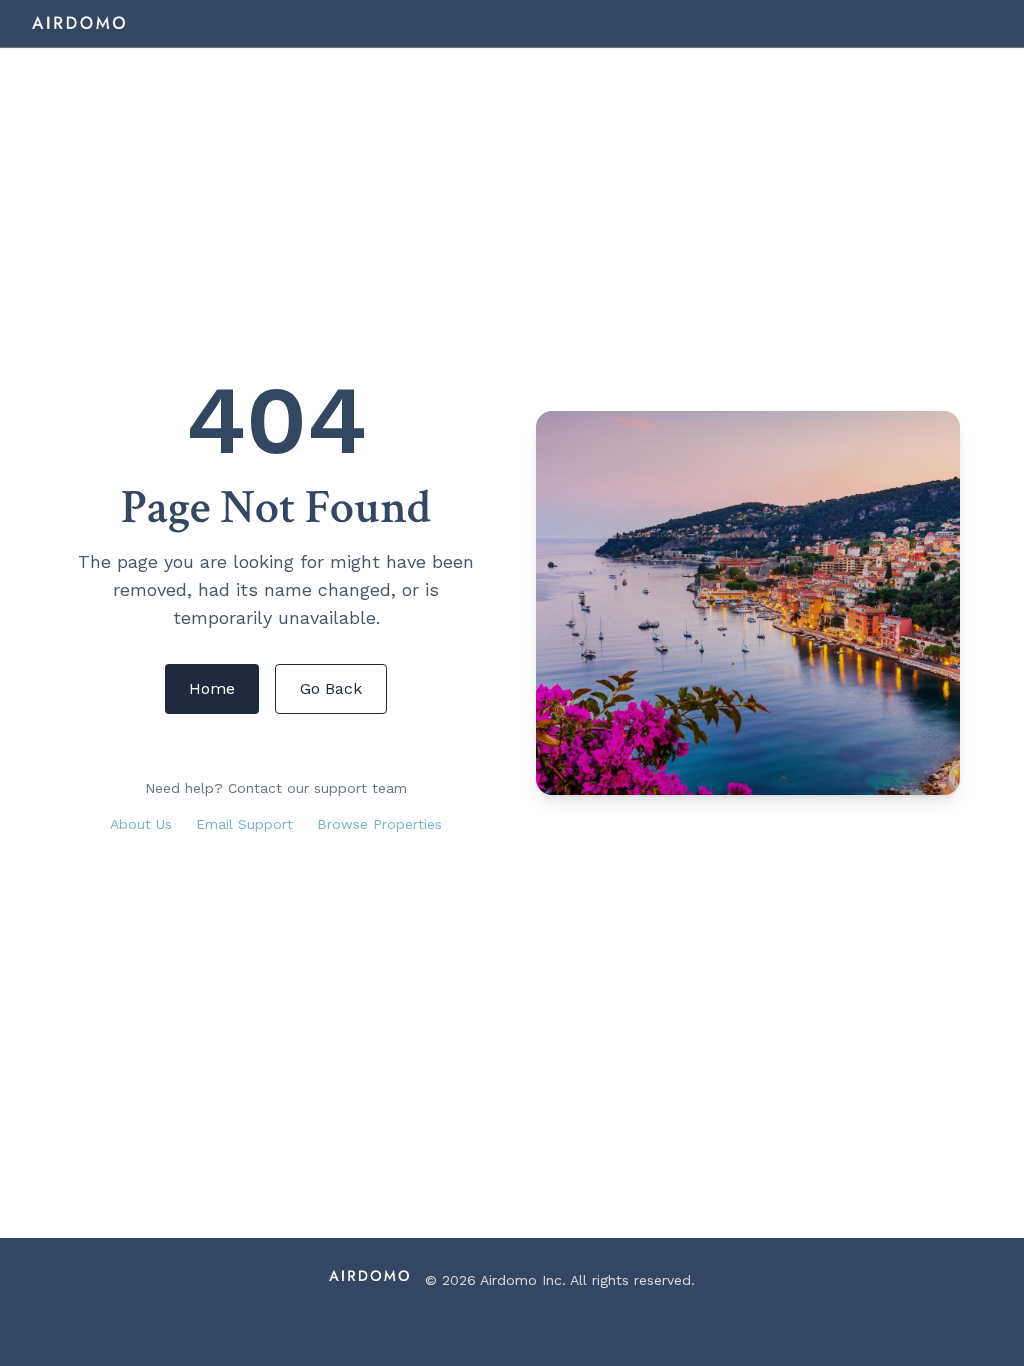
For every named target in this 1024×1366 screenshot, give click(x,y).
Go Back (331, 688)
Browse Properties (379, 824)
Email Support (244, 824)
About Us (141, 824)
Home (212, 688)
